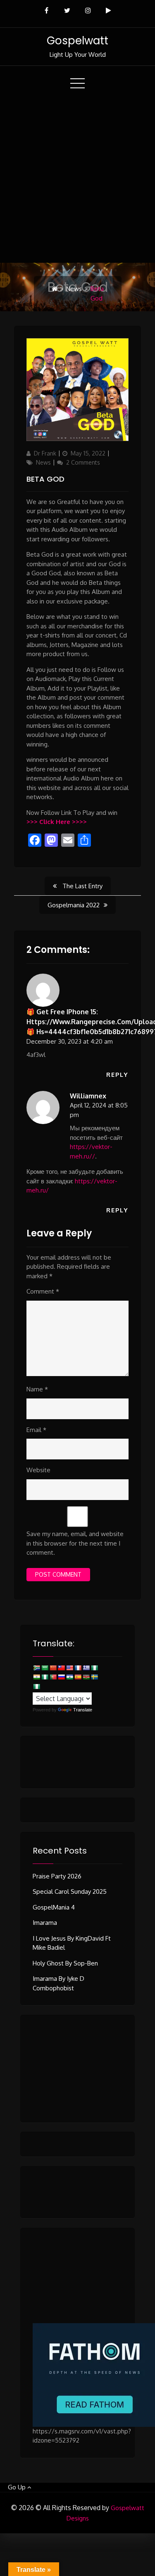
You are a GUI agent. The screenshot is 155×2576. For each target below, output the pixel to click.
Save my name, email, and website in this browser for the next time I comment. (75, 1543)
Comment (43, 1291)
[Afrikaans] (36, 1668)
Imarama (45, 1923)
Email (36, 1430)
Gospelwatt (77, 41)
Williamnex (88, 1096)
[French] (78, 1668)
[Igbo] (45, 1677)
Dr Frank (45, 453)
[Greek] (86, 1668)
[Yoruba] (36, 1687)
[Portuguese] (53, 1677)
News (74, 289)
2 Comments (83, 462)
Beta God (45, 479)
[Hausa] (94, 1668)
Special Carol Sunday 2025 (70, 1891)
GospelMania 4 (54, 1907)
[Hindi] (36, 1677)
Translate (83, 1710)
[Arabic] (45, 1668)
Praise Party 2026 (57, 1876)
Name (37, 1389)
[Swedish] (94, 1677)
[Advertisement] (77, 181)
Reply (117, 1075)
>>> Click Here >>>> (57, 822)
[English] (69, 1668)
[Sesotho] (69, 1677)
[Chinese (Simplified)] (53, 1668)
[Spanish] (78, 1677)
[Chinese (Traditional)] (61, 1668)
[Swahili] (86, 1677)
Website (38, 1470)
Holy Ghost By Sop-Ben (65, 1963)
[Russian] (61, 1677)
